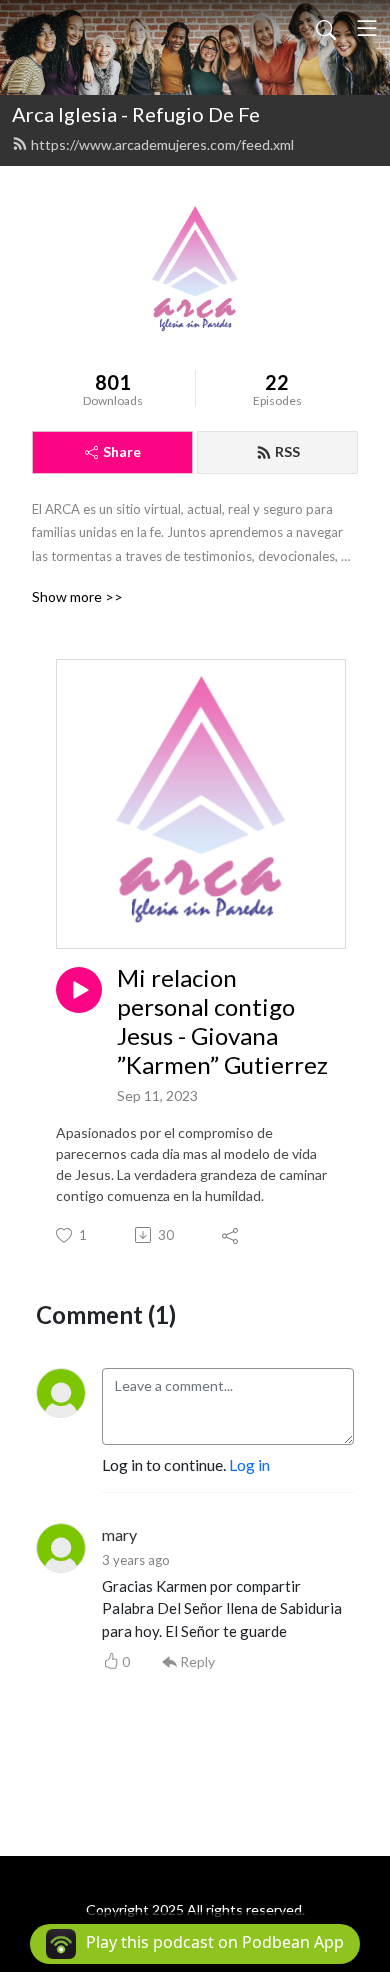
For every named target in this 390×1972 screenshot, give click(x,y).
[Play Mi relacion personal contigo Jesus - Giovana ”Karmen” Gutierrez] (79, 990)
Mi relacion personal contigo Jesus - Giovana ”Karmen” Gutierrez (222, 1021)
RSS (287, 451)
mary (119, 1534)
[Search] (326, 28)
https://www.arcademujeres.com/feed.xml (162, 144)
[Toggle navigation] (367, 28)
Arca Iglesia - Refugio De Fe (136, 114)
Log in (249, 1464)
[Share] (231, 1235)
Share (122, 451)
